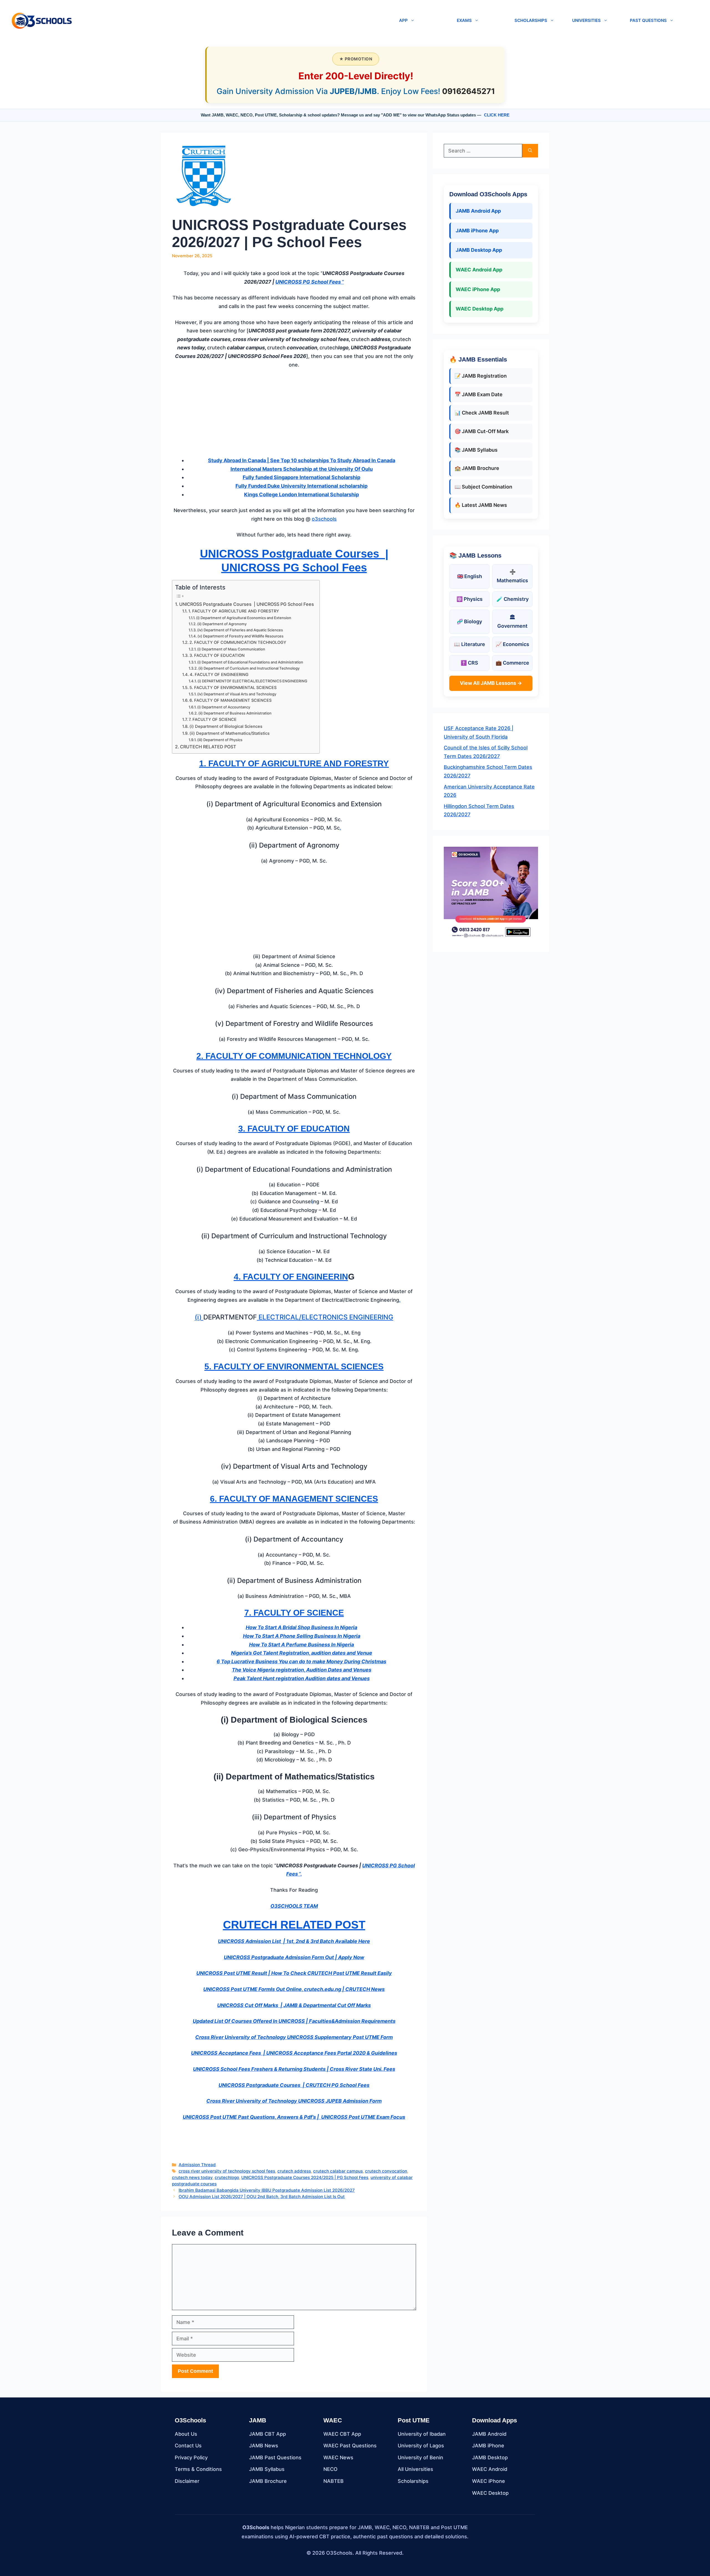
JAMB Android (489, 2434)
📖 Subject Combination (483, 487)
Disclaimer (187, 2481)
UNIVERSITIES (586, 20)
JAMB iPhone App (477, 231)
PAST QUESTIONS (648, 20)
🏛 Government (512, 622)
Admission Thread (197, 2165)
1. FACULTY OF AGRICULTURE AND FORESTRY (234, 611)
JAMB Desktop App (479, 250)
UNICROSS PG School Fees (309, 282)
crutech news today (192, 2177)
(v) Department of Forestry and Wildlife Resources (240, 636)
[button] (233, 21)
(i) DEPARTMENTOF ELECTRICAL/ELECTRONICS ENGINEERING (252, 681)
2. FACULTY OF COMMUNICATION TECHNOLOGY (238, 642)
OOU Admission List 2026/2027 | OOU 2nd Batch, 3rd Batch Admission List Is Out (262, 2197)
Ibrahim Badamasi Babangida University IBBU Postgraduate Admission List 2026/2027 (267, 2190)
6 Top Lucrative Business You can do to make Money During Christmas (301, 1661)
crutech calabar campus (338, 2171)
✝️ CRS (469, 663)
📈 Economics (512, 644)
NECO (330, 2469)
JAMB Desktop (490, 2457)
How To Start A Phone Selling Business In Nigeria (302, 1636)
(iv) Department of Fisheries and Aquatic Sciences (240, 630)
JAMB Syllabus (267, 2469)
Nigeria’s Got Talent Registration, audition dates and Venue (302, 1653)
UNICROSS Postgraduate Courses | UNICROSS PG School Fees (247, 604)
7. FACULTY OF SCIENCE (213, 719)
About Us (186, 2434)
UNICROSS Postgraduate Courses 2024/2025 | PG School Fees (305, 2177)
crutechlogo (227, 2177)
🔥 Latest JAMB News (481, 505)
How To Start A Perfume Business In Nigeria (301, 1645)
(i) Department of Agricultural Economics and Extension (244, 618)
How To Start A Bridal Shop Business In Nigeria (301, 1627)
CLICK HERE (497, 115)
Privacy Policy (191, 2457)
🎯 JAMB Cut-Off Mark (482, 431)
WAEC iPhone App (478, 289)
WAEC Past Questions (350, 2446)
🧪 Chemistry (513, 599)
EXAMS (464, 20)
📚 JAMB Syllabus (476, 450)
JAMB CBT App (267, 2434)
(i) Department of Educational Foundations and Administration (250, 662)
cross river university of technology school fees (227, 2171)
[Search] (530, 151)
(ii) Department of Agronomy (222, 624)
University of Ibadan (422, 2434)
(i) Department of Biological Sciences (226, 726)
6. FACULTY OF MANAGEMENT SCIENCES (230, 700)
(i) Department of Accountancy (224, 707)
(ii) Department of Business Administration (235, 713)
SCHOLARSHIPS (531, 20)
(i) (199, 1317)
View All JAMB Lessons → (491, 683)
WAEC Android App (479, 270)
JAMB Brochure (268, 2481)
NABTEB (334, 2481)
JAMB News (264, 2446)
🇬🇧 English (470, 576)
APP (403, 20)
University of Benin (420, 2457)
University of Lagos (421, 2446)
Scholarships (413, 2481)
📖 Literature (470, 644)
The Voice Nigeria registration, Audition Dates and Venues (302, 1670)
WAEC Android (490, 2469)
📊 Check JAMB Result (482, 413)
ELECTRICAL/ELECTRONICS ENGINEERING (325, 1317)
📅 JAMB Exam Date (479, 394)
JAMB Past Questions (275, 2457)
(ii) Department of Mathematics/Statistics (230, 733)
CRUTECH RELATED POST (208, 747)
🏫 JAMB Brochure (477, 468)
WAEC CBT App (342, 2434)
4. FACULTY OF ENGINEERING (219, 675)
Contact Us (188, 2446)
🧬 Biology (469, 621)
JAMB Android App (478, 211)
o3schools (324, 519)
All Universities (415, 2469)
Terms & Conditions (198, 2469)
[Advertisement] (294, 415)
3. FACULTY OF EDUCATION (217, 655)
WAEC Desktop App (480, 309)
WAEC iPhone (489, 2481)
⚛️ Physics (470, 599)
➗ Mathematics (512, 576)
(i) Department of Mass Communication (231, 649)
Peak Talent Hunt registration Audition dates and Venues (302, 1678)
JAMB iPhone (488, 2446)
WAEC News (338, 2457)
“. (300, 1874)
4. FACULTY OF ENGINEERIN (291, 1277)
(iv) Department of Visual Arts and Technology (237, 694)
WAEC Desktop (490, 2493)
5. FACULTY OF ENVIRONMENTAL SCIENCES (233, 688)
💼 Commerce (512, 663)
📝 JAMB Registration (481, 376)
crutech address (294, 2171)
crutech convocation (386, 2171)
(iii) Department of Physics (220, 740)
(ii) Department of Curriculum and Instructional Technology (249, 668)
